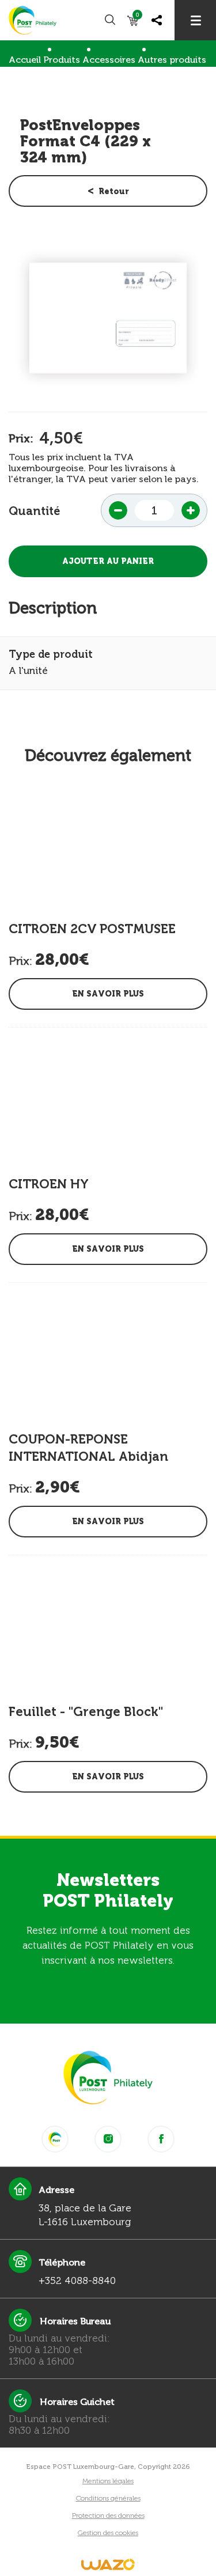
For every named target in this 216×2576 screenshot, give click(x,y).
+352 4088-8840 (77, 2280)
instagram (108, 2139)
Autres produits (172, 60)
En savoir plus (108, 994)
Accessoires (109, 60)
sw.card (137, 17)
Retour (114, 192)
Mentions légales (108, 2481)
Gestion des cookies (108, 2533)
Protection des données (108, 2516)
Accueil (25, 60)
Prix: (21, 438)
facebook (161, 2139)
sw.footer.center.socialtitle (55, 2139)
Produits (62, 60)
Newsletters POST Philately (108, 1891)
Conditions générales (108, 2498)
